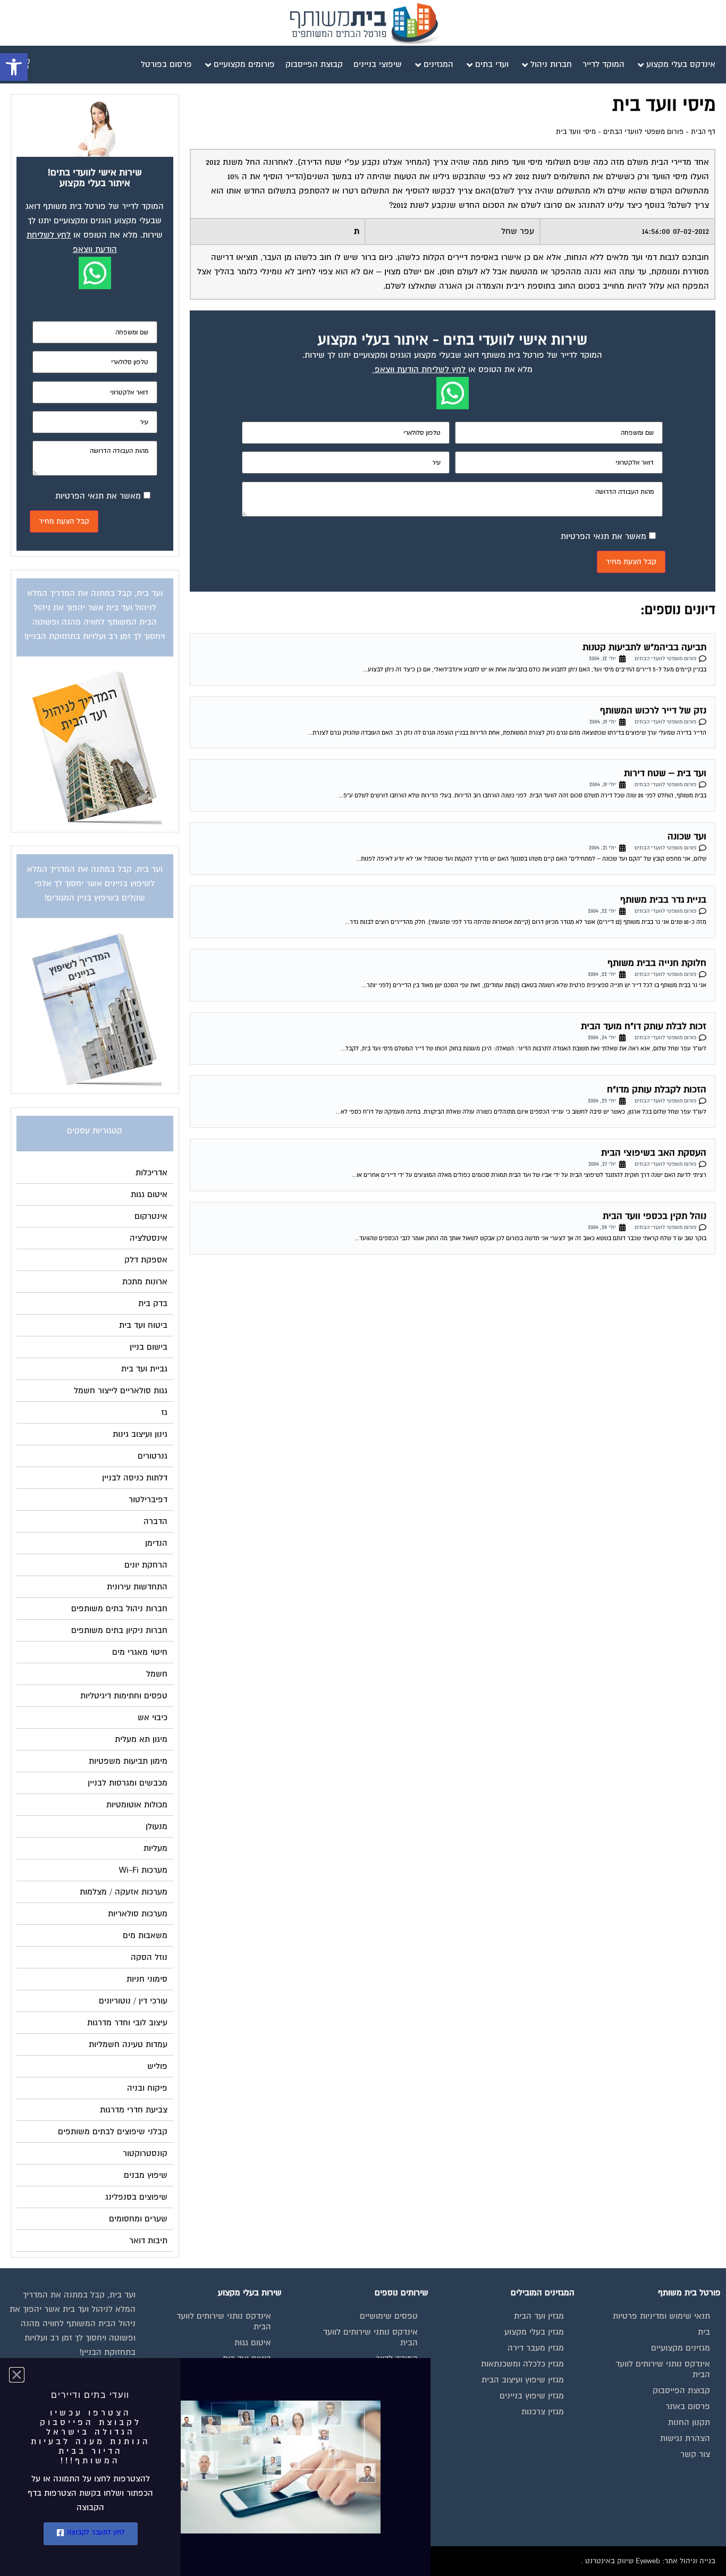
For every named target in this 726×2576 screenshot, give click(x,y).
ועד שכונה (687, 836)
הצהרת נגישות (685, 2438)
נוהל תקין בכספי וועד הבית (655, 1216)
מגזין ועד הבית (539, 2316)
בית (704, 2332)
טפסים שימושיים (389, 2316)
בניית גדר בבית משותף (663, 900)
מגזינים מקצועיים (681, 2348)
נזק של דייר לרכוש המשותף (653, 710)
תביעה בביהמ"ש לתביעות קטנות (644, 647)
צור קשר (695, 2454)
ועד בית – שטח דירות (665, 773)
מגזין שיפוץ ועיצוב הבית (523, 2380)
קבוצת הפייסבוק (681, 2390)
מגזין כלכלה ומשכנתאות (522, 2364)
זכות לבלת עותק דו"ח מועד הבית (644, 1026)
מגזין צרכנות (543, 2412)
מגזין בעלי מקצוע (534, 2332)
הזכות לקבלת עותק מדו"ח (657, 1089)
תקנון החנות (689, 2422)
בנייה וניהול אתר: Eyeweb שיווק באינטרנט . (648, 2561)
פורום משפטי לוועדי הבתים (643, 132)
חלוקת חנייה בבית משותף (657, 963)
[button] (14, 67)
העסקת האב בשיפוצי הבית (654, 1153)
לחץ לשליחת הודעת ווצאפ (420, 369)
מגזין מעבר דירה (536, 2348)
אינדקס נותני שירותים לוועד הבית (663, 2369)
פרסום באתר (688, 2406)
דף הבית (703, 132)
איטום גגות (253, 2343)
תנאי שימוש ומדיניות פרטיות (661, 2316)
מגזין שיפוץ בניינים (532, 2396)
